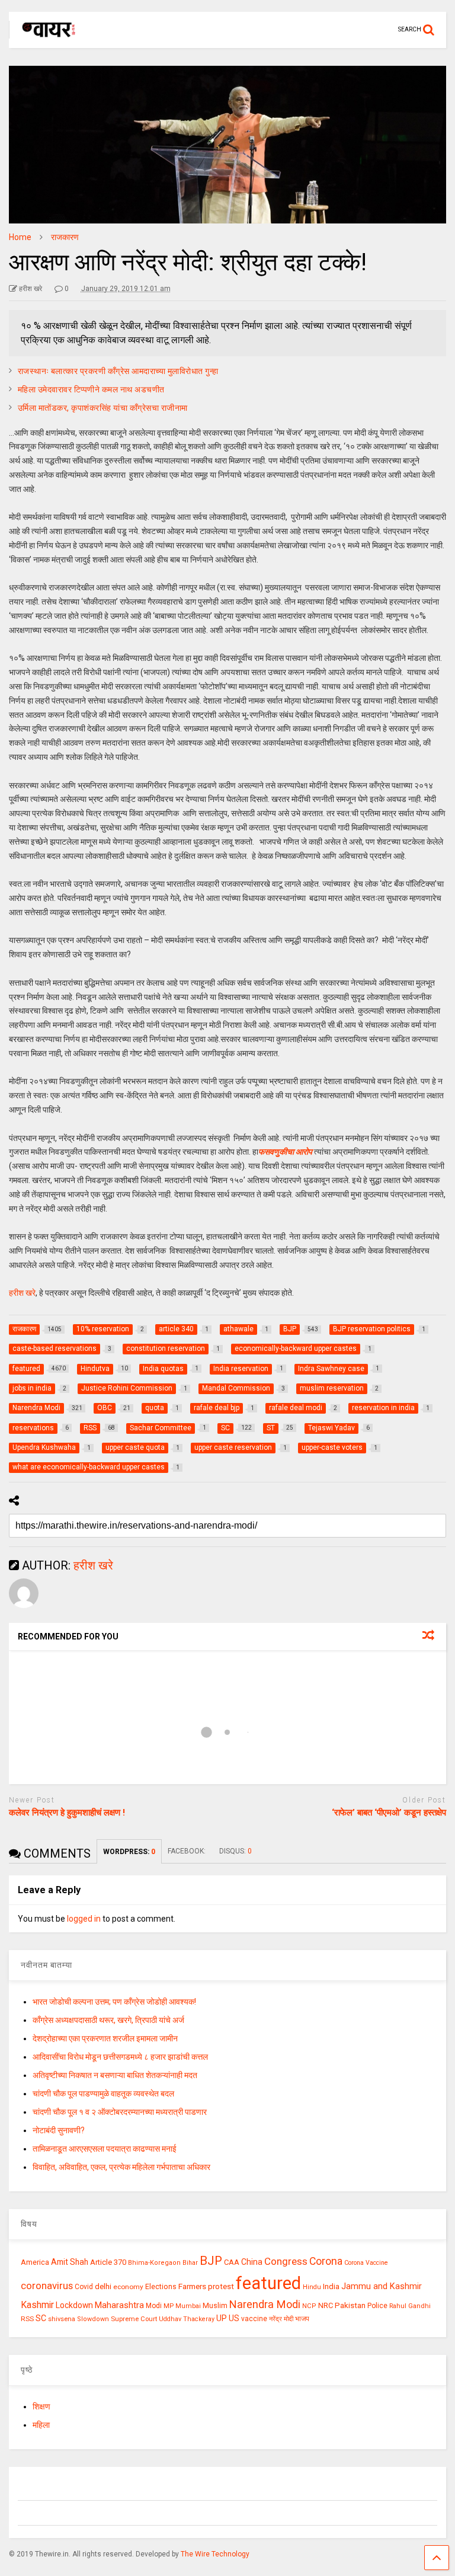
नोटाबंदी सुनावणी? (59, 2130)
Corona (326, 2261)
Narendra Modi (265, 2304)
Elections (161, 2287)
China (252, 2262)
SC (41, 2318)
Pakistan (350, 2305)
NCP (309, 2306)
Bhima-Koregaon (154, 2263)
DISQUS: (235, 1851)
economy (128, 2287)
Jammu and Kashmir (382, 2286)
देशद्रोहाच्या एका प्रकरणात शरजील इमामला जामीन (105, 2038)
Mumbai (188, 2306)
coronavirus (47, 2286)
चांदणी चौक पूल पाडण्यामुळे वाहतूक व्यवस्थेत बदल (103, 2094)
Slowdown (93, 2319)
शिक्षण (41, 2406)
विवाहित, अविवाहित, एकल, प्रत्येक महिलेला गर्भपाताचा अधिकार (121, 2167)
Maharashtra (119, 2305)
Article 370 (108, 2262)
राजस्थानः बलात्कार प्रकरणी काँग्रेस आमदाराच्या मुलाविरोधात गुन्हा (118, 371)
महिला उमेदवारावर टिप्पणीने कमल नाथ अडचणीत (91, 389)
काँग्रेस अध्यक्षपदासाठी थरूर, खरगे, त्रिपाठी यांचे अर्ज (108, 2020)
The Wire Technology (215, 2554)
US (234, 2318)
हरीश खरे (22, 1293)
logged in (84, 1919)
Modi (154, 2306)
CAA (232, 2262)
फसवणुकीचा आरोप (285, 1152)
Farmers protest (206, 2286)
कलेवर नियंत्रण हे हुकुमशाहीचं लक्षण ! (67, 1813)
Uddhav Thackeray (187, 2319)
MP (169, 2306)
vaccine (254, 2319)
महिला (41, 2425)
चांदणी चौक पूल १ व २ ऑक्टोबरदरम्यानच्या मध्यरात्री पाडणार (120, 2112)
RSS (27, 2319)
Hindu (312, 2287)
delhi (103, 2286)
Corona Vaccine (366, 2263)
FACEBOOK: (188, 1851)
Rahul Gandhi (410, 2306)
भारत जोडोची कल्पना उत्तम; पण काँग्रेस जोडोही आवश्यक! (114, 2002)
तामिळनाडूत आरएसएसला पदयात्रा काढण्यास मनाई (105, 2149)
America (35, 2262)
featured (268, 2283)
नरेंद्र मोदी (281, 2319)
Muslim (215, 2305)
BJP (211, 2261)
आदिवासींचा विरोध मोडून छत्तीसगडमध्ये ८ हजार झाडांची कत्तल (120, 2057)
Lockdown (74, 2305)
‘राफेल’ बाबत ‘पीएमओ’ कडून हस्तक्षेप (389, 1813)
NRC (326, 2305)
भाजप (302, 2319)
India (331, 2286)
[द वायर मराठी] (43, 39)
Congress (286, 2261)
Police (377, 2306)
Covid (84, 2287)
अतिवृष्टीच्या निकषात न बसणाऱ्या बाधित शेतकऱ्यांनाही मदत (115, 2075)
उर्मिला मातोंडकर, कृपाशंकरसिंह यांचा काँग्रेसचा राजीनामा (103, 408)
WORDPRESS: (129, 1852)
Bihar (190, 2263)
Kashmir (37, 2305)
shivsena (62, 2319)
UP (222, 2318)
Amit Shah (70, 2262)
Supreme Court (134, 2319)
